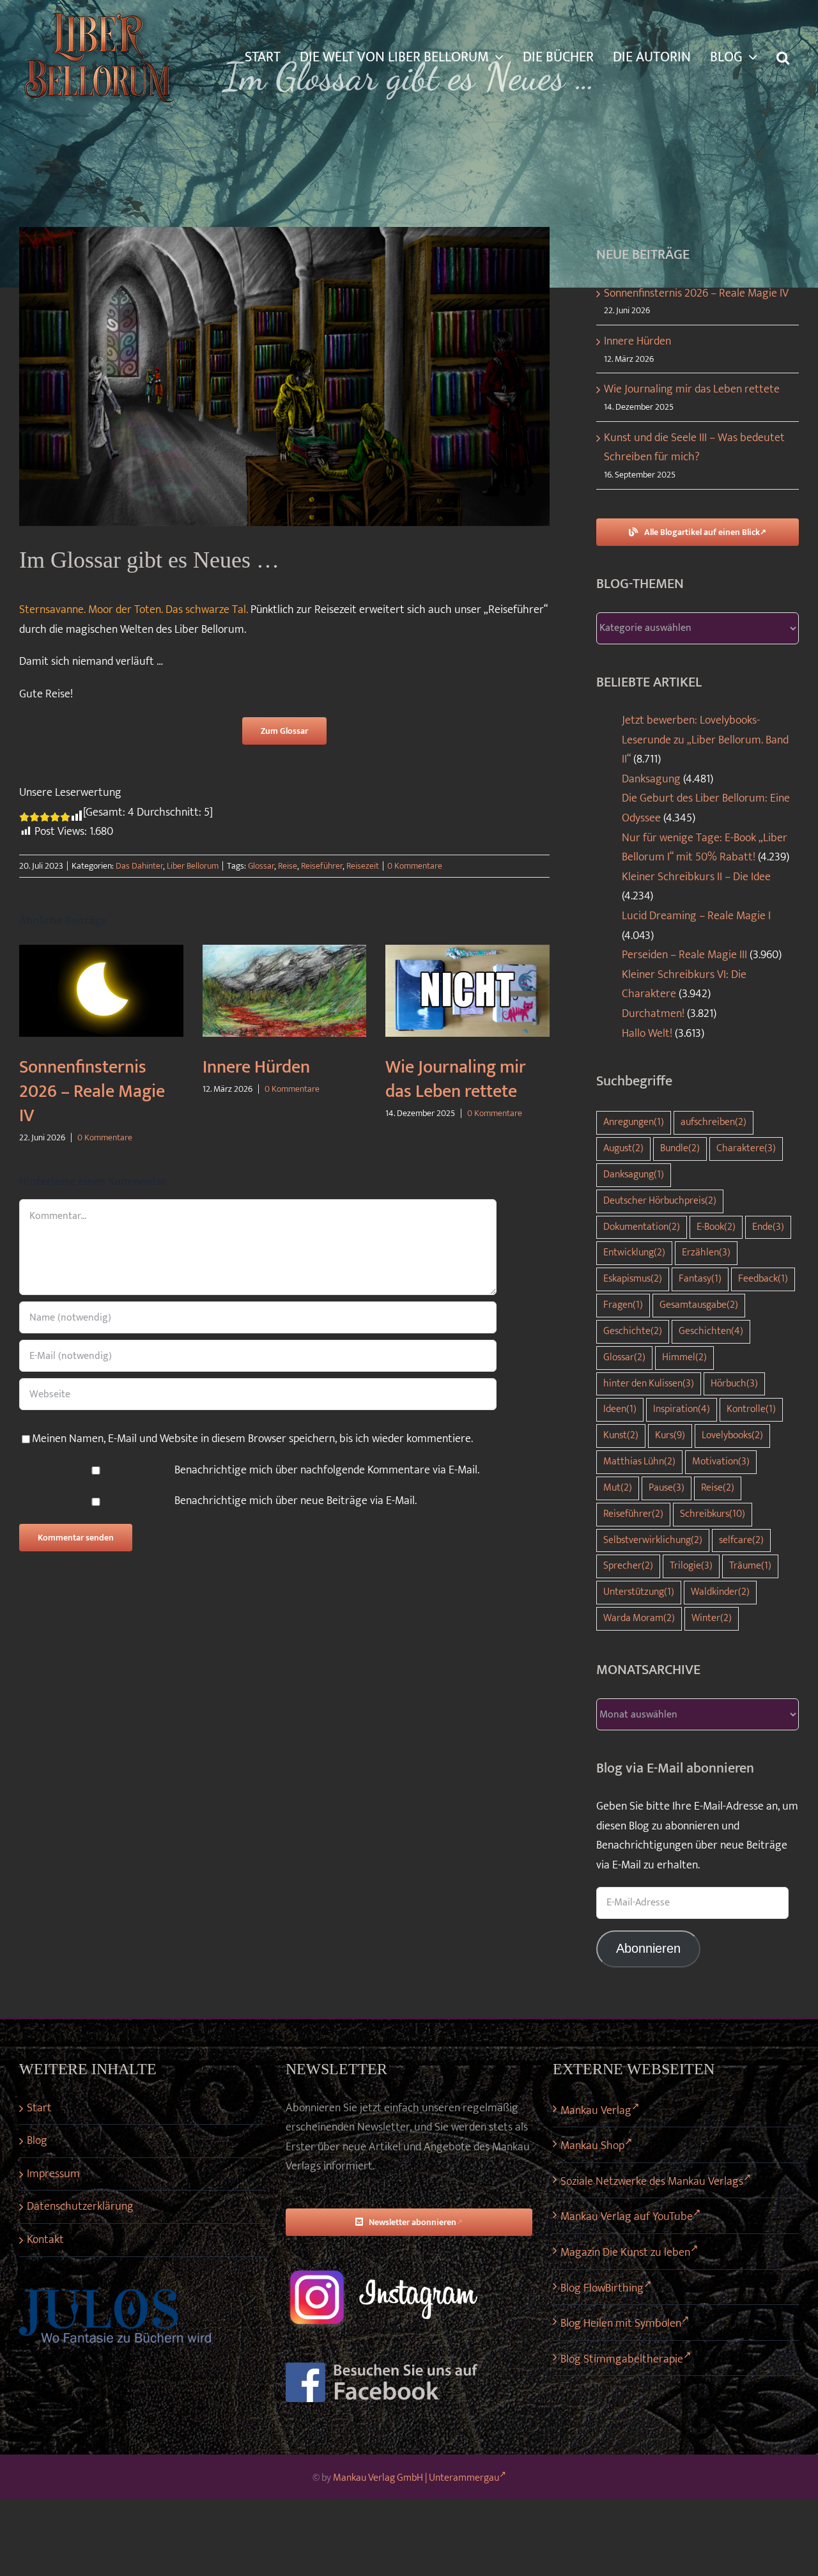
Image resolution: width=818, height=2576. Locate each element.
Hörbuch (734, 1384)
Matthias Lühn (639, 1462)
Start (39, 2108)
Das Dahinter (139, 866)
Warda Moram (639, 1618)
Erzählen (706, 1253)
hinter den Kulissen (649, 1384)
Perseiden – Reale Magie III (684, 955)
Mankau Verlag (596, 2111)
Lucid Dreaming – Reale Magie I (696, 916)
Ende (768, 1227)
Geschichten (711, 1331)
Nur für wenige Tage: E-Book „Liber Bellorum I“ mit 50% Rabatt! (705, 848)
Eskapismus (633, 1279)
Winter (712, 1618)
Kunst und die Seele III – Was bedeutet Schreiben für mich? (694, 448)
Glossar (261, 866)
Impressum (53, 2174)
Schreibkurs (713, 1514)
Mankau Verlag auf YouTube (627, 2217)
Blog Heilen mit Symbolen (621, 2324)
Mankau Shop (592, 2146)
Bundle (680, 1148)
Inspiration (682, 1409)
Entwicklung (634, 1253)
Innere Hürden (256, 1067)
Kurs (670, 1435)
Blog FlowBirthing (602, 2288)
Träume (750, 1566)
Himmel (684, 1357)
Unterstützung (639, 1592)
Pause (667, 1488)
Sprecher (628, 1566)
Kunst (621, 1435)
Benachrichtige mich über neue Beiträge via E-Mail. (296, 1501)
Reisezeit (363, 866)
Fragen (623, 1305)
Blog (37, 2141)
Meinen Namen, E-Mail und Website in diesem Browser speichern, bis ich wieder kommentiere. (252, 1439)
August (623, 1148)
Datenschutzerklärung (80, 2207)
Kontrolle (751, 1409)
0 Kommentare (415, 866)
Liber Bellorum (193, 866)
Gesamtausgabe (699, 1305)
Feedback (763, 1279)
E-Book (716, 1227)
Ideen (620, 1409)
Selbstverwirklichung (653, 1540)
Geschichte (633, 1331)
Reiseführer (322, 866)
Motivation (721, 1462)
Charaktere (746, 1148)
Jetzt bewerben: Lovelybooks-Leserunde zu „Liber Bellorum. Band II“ (705, 740)
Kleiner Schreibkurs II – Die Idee (696, 877)
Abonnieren (648, 1948)
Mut (618, 1488)
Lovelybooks (732, 1435)
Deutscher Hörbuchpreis (660, 1201)
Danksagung (651, 779)
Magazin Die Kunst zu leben (625, 2253)
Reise (288, 866)
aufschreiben (714, 1122)
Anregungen (634, 1122)
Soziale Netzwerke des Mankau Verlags (652, 2182)
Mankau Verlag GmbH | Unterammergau (416, 2478)
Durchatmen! (653, 1014)
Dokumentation (642, 1227)
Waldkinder (720, 1592)
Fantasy (700, 1279)
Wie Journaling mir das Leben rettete (456, 1079)
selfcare (741, 1540)
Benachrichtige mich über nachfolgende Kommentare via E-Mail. (327, 1470)
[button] (783, 58)
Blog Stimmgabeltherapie (622, 2359)
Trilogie (691, 1566)
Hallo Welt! (647, 1034)
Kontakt (45, 2240)
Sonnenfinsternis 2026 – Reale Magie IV (92, 1091)
